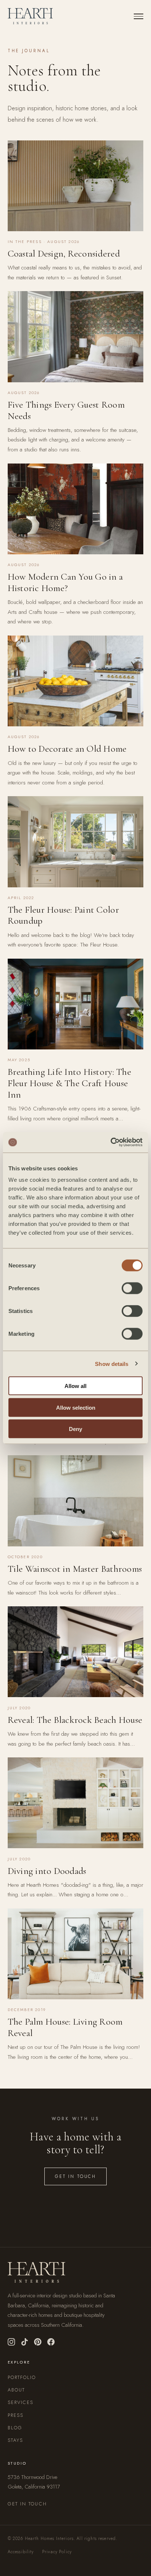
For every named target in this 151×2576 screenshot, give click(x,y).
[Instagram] (11, 2342)
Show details (112, 1364)
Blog (15, 2428)
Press (16, 2415)
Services (21, 2402)
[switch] (132, 1288)
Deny (75, 1429)
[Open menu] (139, 16)
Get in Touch (75, 2176)
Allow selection (76, 1407)
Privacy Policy (57, 2552)
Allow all (75, 1386)
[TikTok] (25, 2342)
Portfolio (22, 2377)
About (16, 2390)
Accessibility (21, 2552)
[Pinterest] (38, 2342)
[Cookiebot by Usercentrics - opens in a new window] (111, 1142)
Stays (16, 2440)
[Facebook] (51, 2342)
